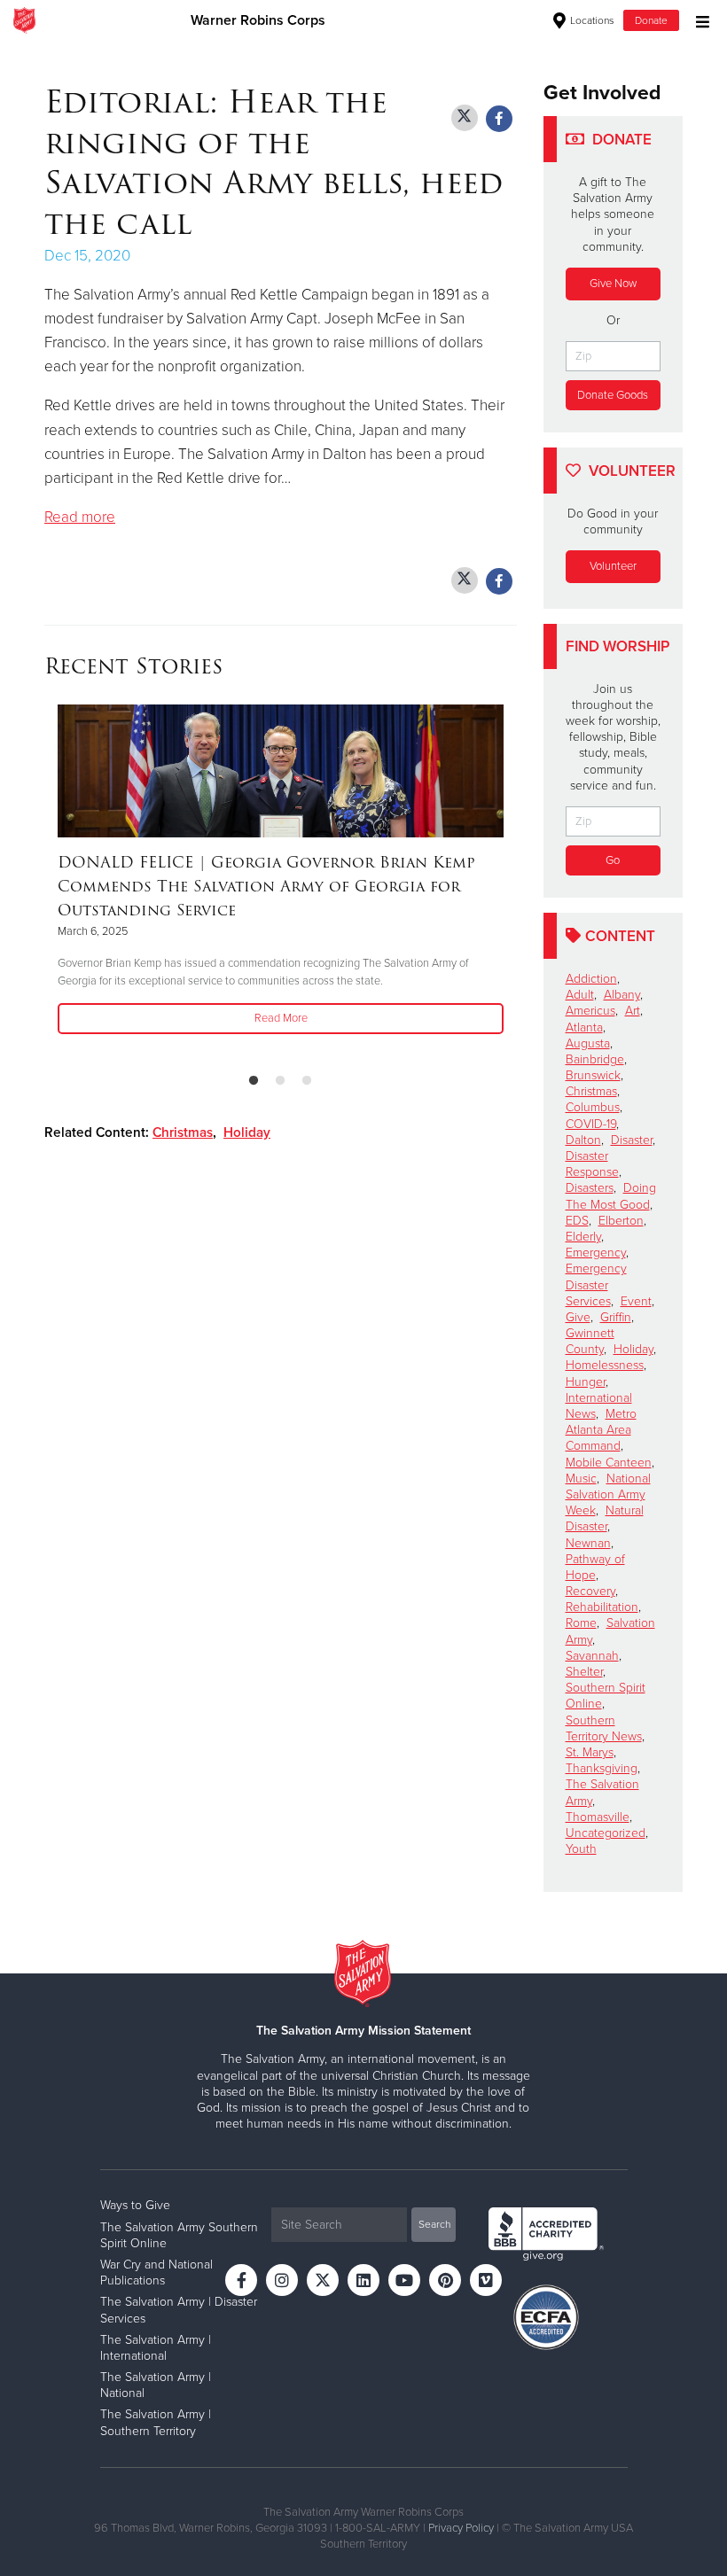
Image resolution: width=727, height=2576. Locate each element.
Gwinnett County (590, 1341)
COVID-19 (591, 1124)
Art (633, 1011)
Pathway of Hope (595, 1567)
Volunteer (613, 566)
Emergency (596, 1253)
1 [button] (254, 1081)
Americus (590, 1011)
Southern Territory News (604, 1728)
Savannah (592, 1656)
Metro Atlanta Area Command (601, 1430)
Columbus (593, 1107)
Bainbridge (595, 1059)
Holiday (247, 1132)
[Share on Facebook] (499, 119)
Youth (581, 1849)
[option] (281, 871)
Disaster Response (592, 1164)
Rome (581, 1623)
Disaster (632, 1140)
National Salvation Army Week (608, 1494)
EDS (577, 1221)
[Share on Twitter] (465, 118)
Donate (651, 20)
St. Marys (590, 1752)
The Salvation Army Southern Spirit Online (179, 2235)
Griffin (616, 1317)
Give (578, 1317)
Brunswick (593, 1075)
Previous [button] (50, 882)
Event (636, 1301)
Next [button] (512, 882)
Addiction (591, 979)
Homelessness (605, 1365)
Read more (80, 517)
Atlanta (584, 1027)
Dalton (583, 1140)
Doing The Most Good (611, 1196)
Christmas (183, 1132)
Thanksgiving (602, 1768)
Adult (580, 995)
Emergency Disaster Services (596, 1284)
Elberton (621, 1221)
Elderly (583, 1237)
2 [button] (280, 1081)
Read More (281, 1018)
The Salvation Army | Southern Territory (156, 2422)
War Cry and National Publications (156, 2272)
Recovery (590, 1591)
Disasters (590, 1188)
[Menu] (698, 20)
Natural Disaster (605, 1518)
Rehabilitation (602, 1607)
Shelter (584, 1672)
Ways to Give (135, 2205)
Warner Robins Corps (258, 20)
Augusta (588, 1043)
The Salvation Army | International (156, 2348)
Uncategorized (606, 1833)
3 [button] (307, 1081)
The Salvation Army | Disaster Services (179, 2310)
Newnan (588, 1543)
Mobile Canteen (609, 1463)
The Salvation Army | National (156, 2385)
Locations (591, 20)
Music (581, 1479)
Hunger (586, 1382)
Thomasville (598, 1817)
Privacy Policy (461, 2528)
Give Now (613, 284)
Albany (622, 995)
